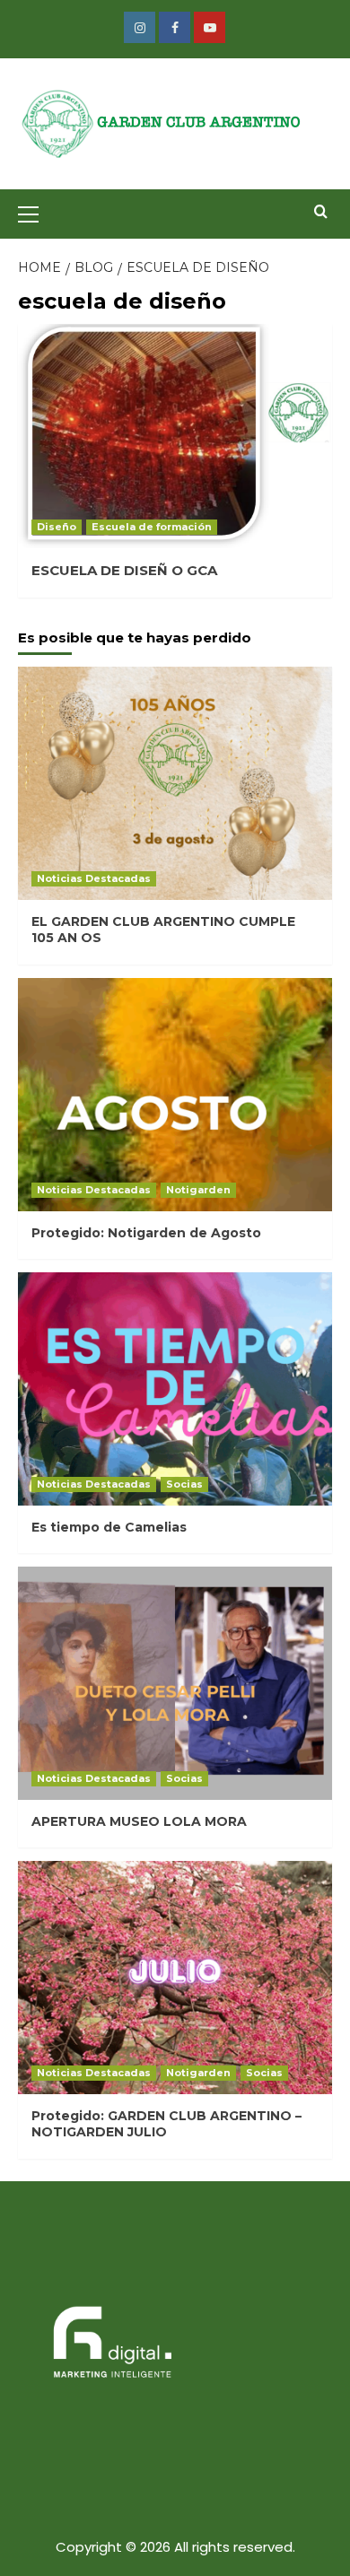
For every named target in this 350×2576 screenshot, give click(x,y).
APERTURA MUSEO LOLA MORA (139, 1821)
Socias (184, 1484)
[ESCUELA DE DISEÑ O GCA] (175, 436)
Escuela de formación (152, 527)
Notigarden (198, 1190)
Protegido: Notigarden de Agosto (146, 1233)
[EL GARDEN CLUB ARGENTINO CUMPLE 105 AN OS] (175, 783)
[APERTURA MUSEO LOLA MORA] (175, 1683)
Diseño (57, 527)
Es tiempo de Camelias (109, 1527)
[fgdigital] (108, 2345)
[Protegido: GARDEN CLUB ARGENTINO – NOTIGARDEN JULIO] (175, 1978)
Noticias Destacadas (94, 878)
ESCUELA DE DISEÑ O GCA (124, 570)
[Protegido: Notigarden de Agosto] (175, 1095)
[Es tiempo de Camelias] (175, 1389)
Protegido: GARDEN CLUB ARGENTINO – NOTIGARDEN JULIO (166, 2124)
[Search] (321, 212)
